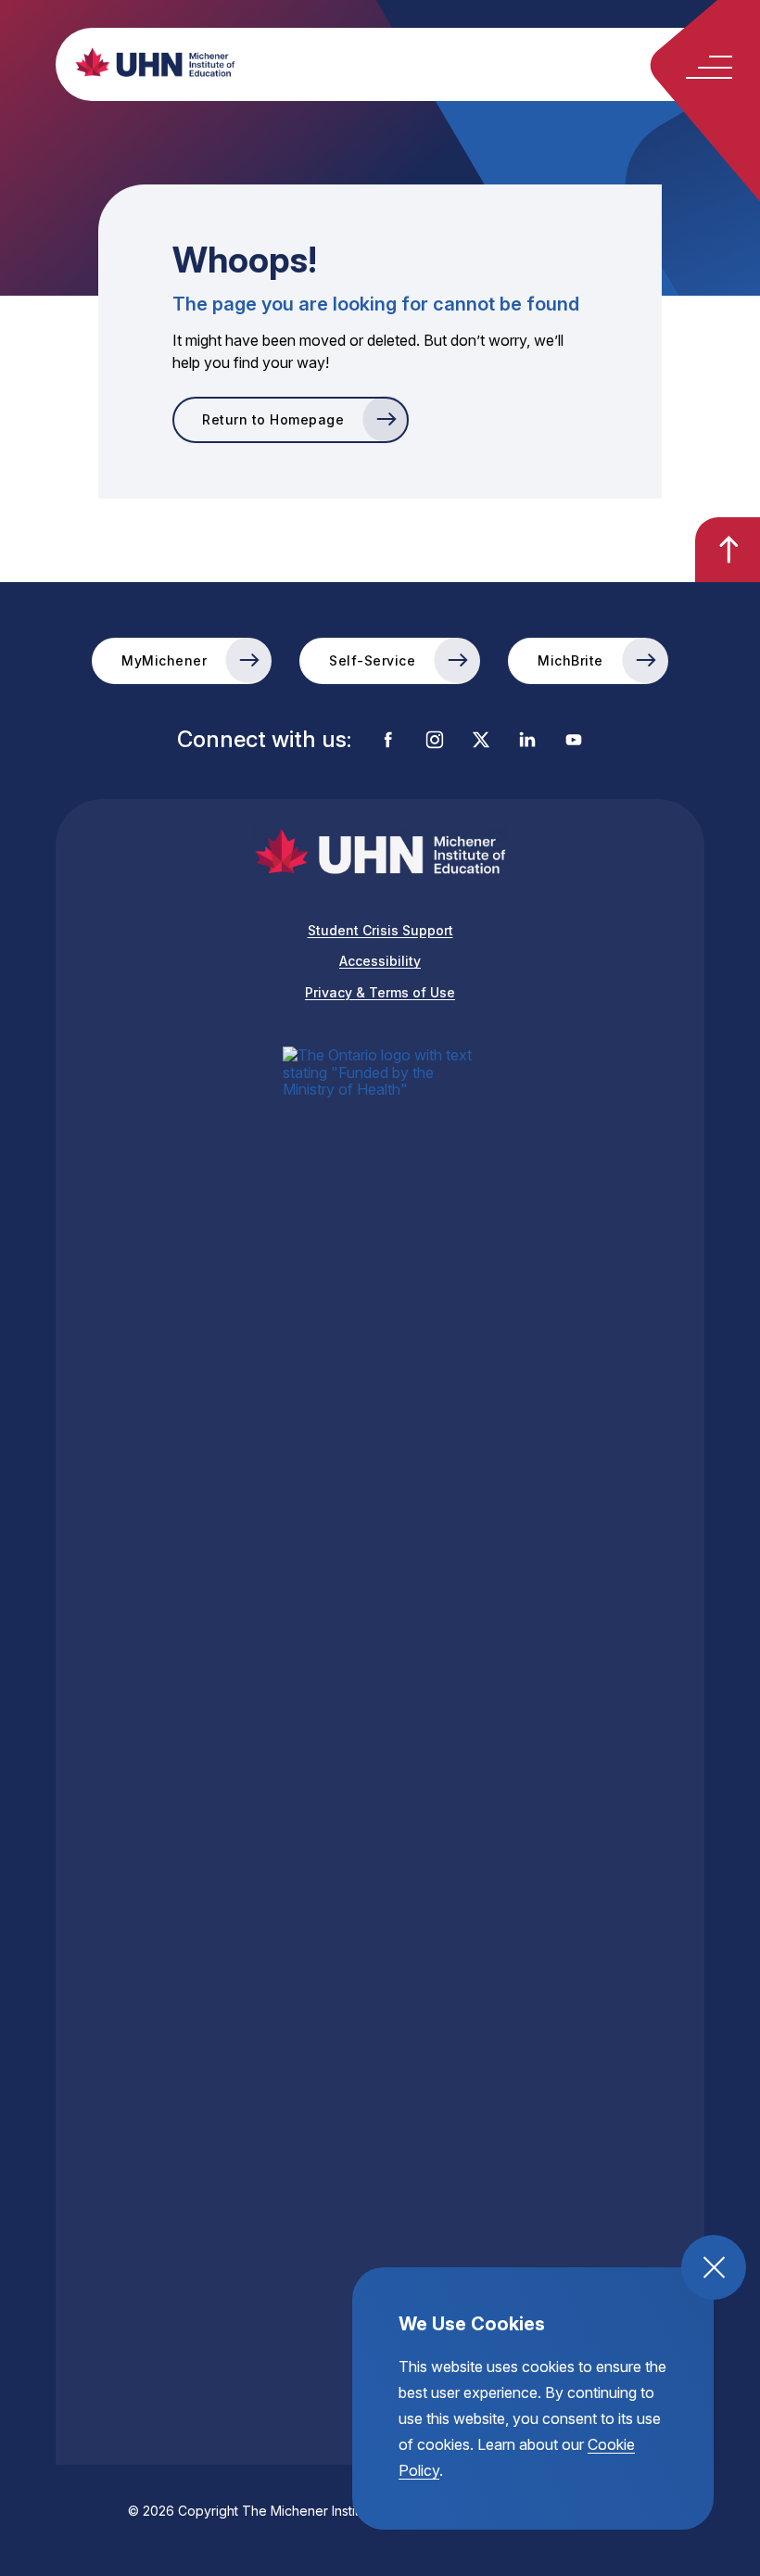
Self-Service (372, 660)
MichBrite (570, 660)
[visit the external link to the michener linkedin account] (527, 741)
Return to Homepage (273, 419)
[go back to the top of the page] (728, 550)
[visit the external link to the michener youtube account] (574, 741)
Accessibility (380, 961)
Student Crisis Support (380, 930)
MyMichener (164, 660)
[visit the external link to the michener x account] (481, 741)
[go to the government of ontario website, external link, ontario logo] (380, 1742)
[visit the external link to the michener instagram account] (435, 741)
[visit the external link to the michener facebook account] (388, 741)
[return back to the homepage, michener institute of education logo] (412, 62)
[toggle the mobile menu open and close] (709, 67)
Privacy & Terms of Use (380, 992)
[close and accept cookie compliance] (714, 2267)
